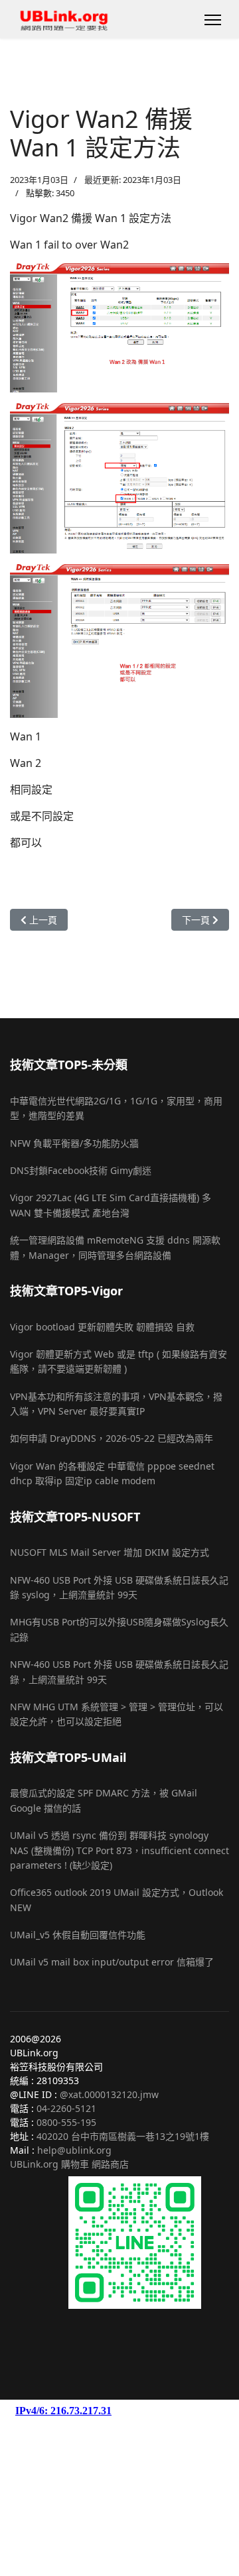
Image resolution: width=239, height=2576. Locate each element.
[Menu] (213, 20)
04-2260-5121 (66, 2108)
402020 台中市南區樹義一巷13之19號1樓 (123, 2136)
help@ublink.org (74, 2150)
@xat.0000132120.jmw (109, 2094)
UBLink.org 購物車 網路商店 (69, 2164)
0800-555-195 (66, 2122)
